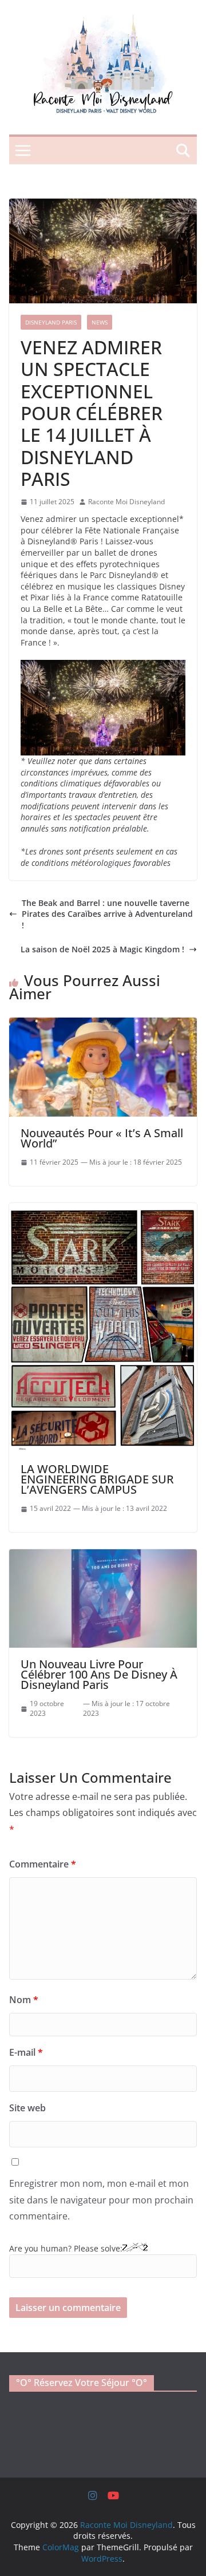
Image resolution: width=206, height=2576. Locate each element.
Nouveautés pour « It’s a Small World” (102, 1138)
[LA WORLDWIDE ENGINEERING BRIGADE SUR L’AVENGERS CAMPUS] (103, 1208)
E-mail (26, 2052)
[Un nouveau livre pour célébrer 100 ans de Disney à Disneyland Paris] (103, 1555)
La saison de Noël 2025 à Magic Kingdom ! (102, 949)
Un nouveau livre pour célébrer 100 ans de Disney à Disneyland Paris (99, 1674)
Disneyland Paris (51, 322)
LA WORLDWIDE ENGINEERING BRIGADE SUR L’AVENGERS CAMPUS (97, 1479)
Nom (24, 2000)
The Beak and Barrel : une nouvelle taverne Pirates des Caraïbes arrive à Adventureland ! (107, 914)
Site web (27, 2108)
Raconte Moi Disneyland (126, 502)
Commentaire (43, 1864)
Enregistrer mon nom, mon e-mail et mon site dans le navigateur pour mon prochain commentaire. (101, 2200)
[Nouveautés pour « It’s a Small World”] (103, 1023)
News (100, 322)
